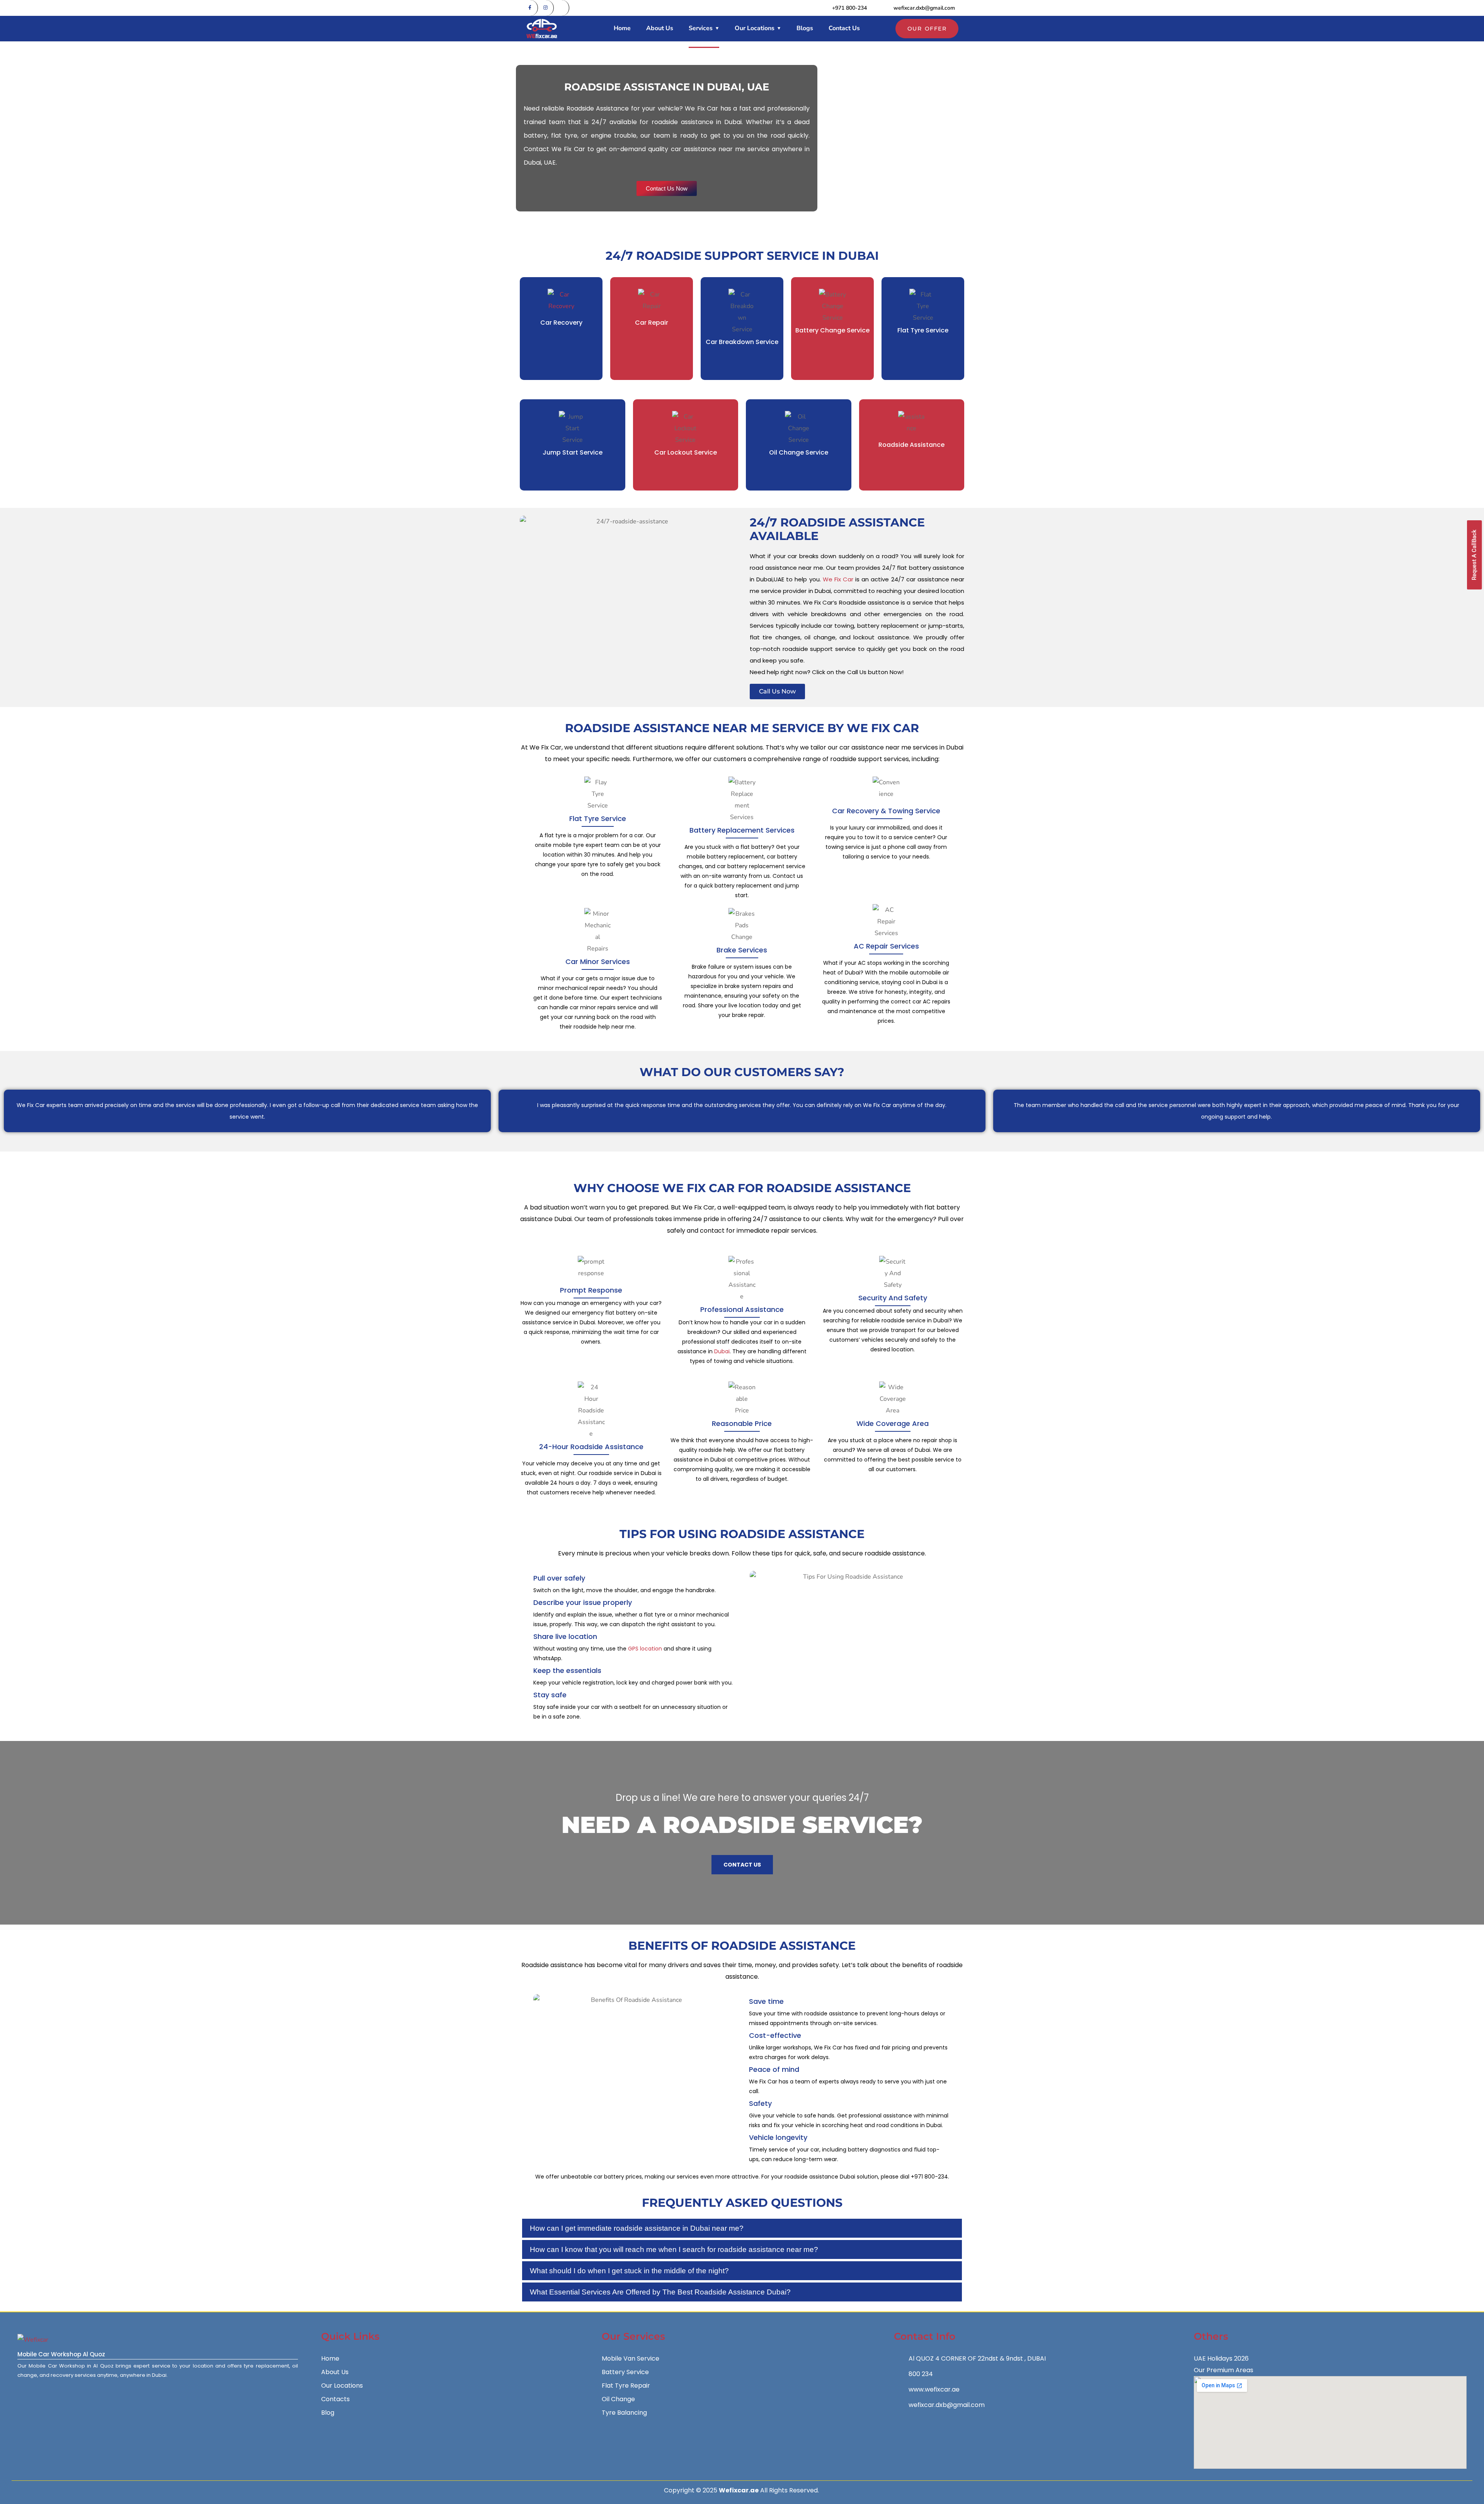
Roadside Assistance (911, 445)
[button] (742, 2228)
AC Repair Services (886, 946)
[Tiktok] (562, 8)
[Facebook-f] (530, 8)
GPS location (645, 1649)
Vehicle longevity (778, 2137)
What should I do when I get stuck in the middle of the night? (629, 2271)
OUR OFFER (927, 29)
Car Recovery (561, 323)
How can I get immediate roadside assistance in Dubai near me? (637, 2228)
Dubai (722, 1351)
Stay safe (550, 1695)
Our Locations (755, 28)
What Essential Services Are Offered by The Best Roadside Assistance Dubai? (660, 2292)
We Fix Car (838, 579)
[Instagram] (546, 8)
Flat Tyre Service (923, 330)
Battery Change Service (832, 330)
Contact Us (844, 28)
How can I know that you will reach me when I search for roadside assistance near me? (674, 2249)
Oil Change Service (799, 452)
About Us (660, 28)
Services (701, 28)
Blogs (805, 28)
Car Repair (652, 323)
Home (622, 28)
